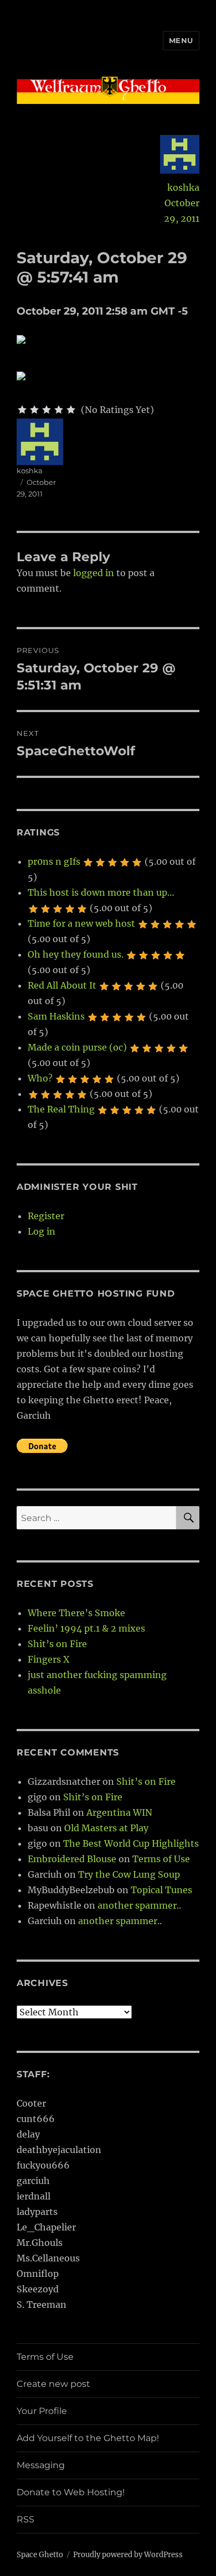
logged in (94, 573)
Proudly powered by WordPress (128, 2555)
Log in (42, 1231)
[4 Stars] (59, 410)
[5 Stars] (71, 410)
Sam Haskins (56, 1016)
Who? (40, 1078)
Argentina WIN (119, 1812)
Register (46, 1216)
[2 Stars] (34, 410)
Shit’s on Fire (57, 1644)
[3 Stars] (47, 410)
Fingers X (48, 1659)
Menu (181, 40)
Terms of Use (161, 1859)
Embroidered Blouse (72, 1859)
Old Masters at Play (106, 1828)
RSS (25, 2519)
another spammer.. (139, 1905)
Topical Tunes (161, 1890)
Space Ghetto (40, 2555)
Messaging (41, 2465)
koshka (183, 187)
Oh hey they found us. (76, 954)
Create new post (53, 2384)
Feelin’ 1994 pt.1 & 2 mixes (86, 1628)
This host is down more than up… (101, 892)
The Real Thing (61, 1109)
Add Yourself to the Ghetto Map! (88, 2438)
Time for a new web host (81, 923)
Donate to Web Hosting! (71, 2492)
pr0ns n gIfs (54, 861)
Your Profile (42, 2411)
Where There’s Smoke (76, 1613)
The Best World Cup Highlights (131, 1843)
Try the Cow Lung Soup (129, 1874)
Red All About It (62, 985)
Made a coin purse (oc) (77, 1047)
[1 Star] (22, 410)
